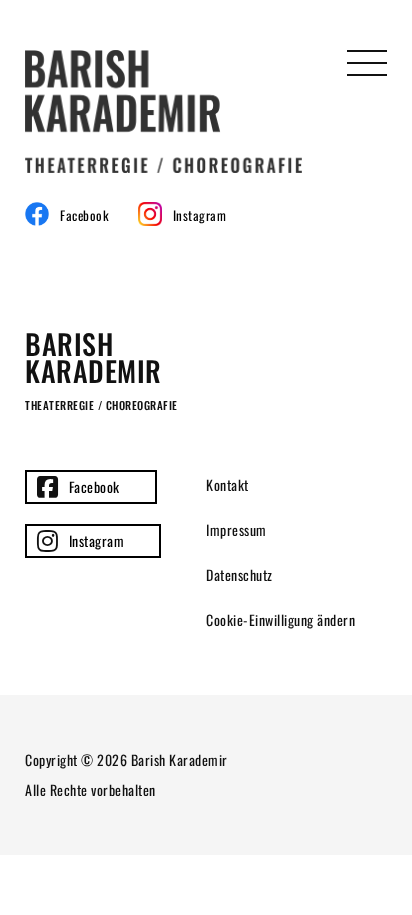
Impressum (236, 529)
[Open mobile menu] (367, 70)
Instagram (97, 540)
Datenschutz (239, 574)
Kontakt (227, 484)
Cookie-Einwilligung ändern (280, 619)
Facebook (94, 486)
